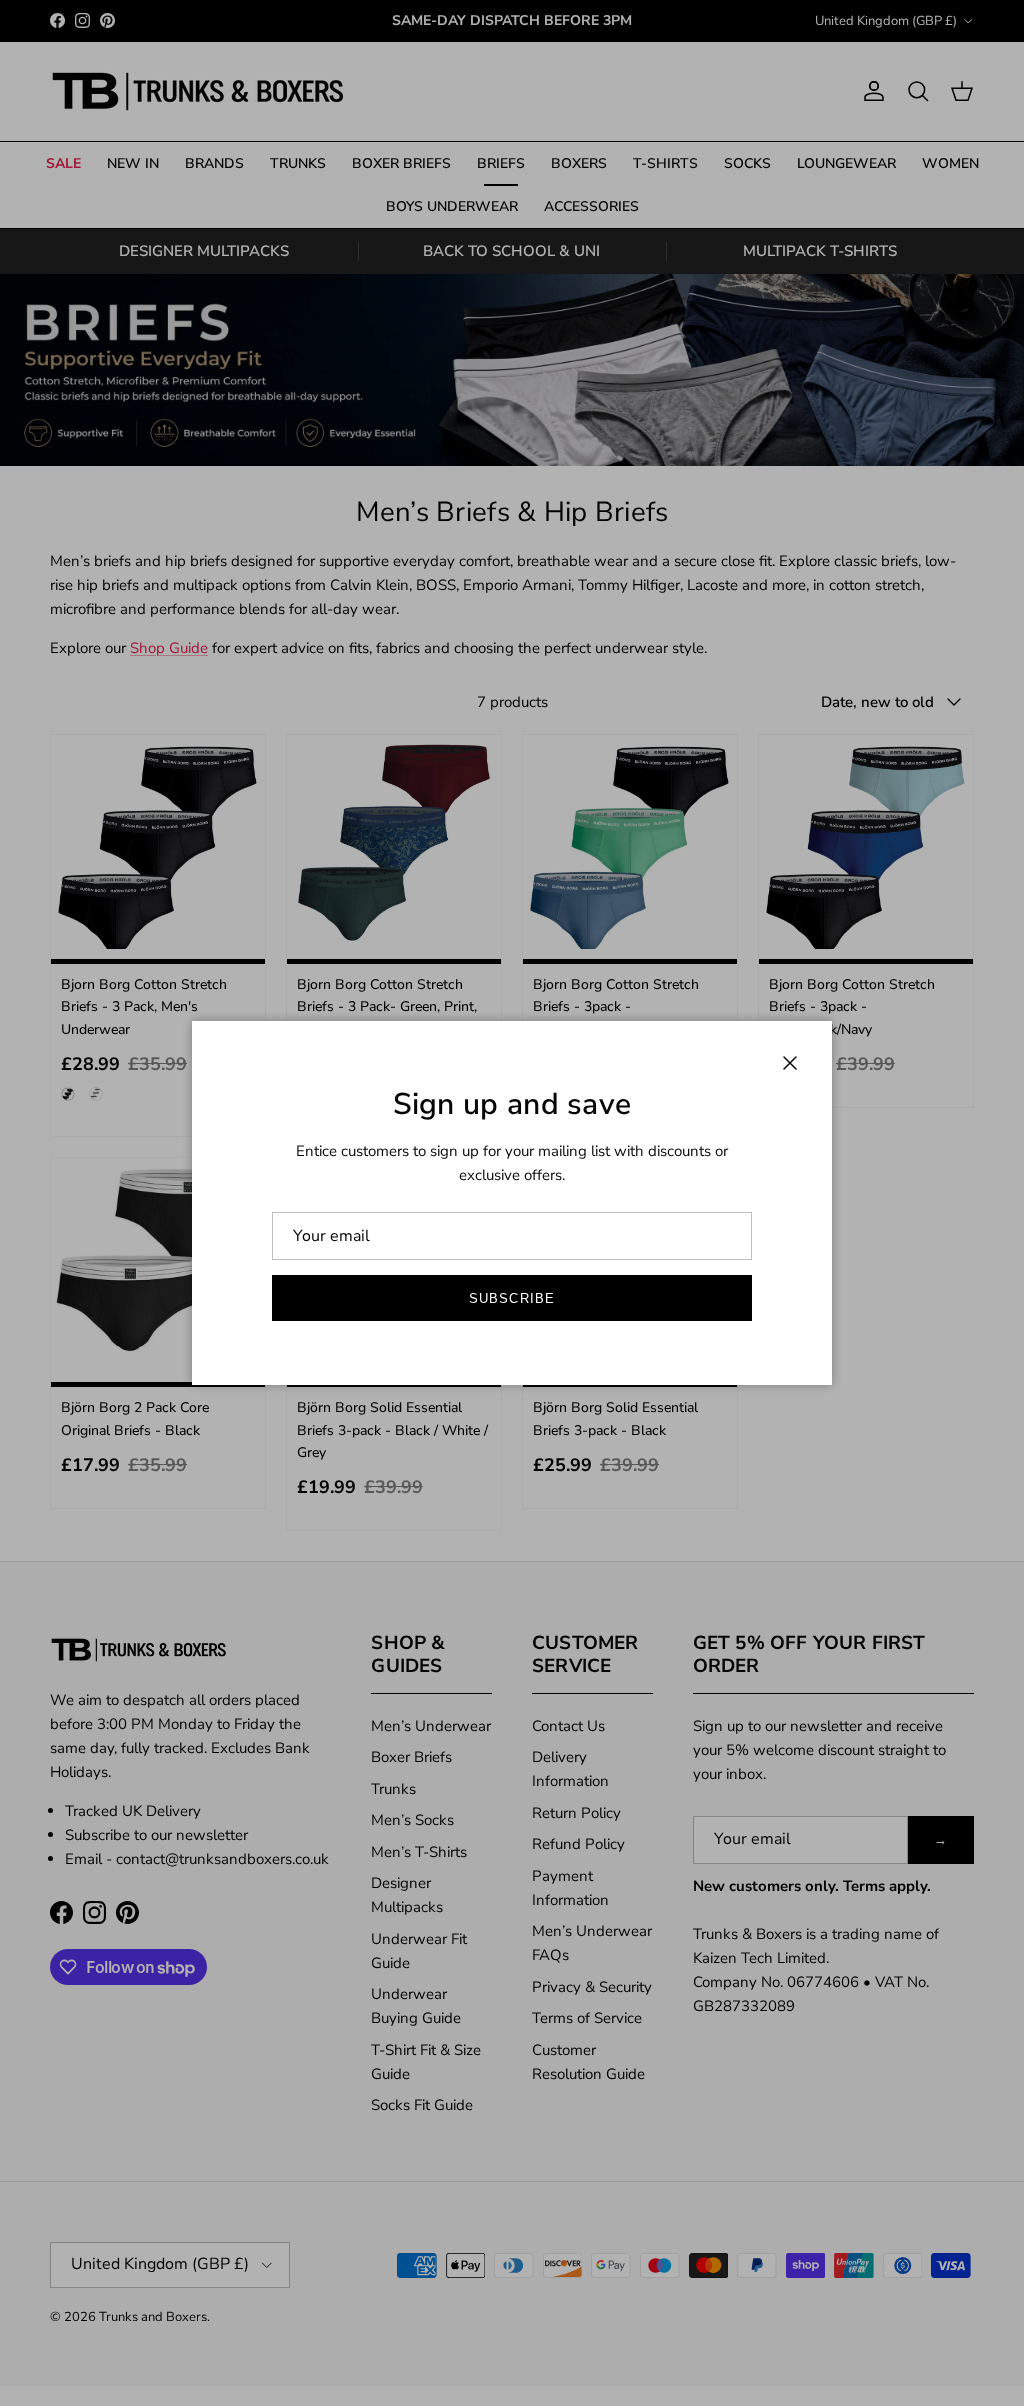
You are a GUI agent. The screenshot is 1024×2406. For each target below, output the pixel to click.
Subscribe (511, 1298)
